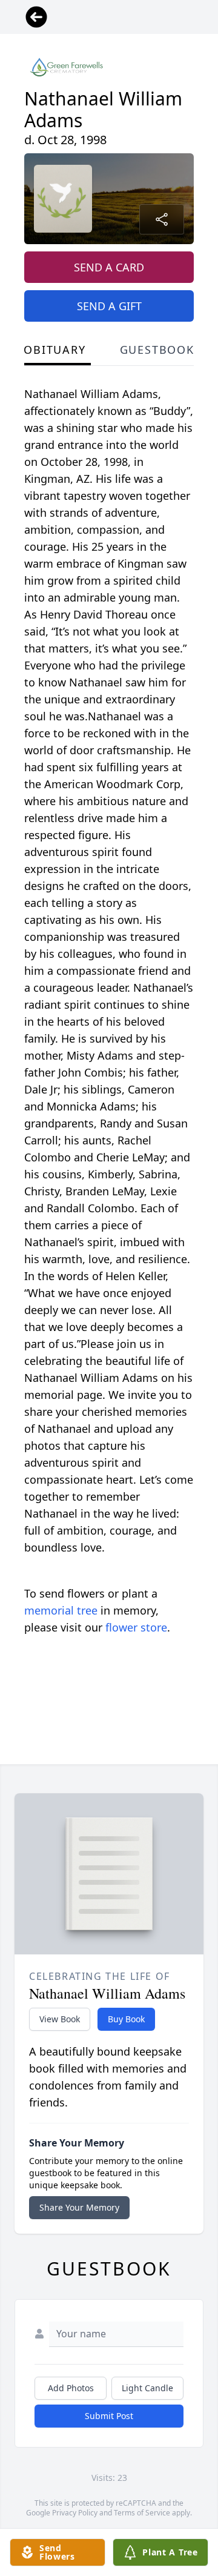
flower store (136, 1627)
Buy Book (126, 2019)
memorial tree (61, 1610)
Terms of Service (142, 2513)
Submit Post (109, 2416)
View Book (60, 2019)
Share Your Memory (79, 2207)
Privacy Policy (75, 2513)
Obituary (54, 350)
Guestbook (157, 350)
